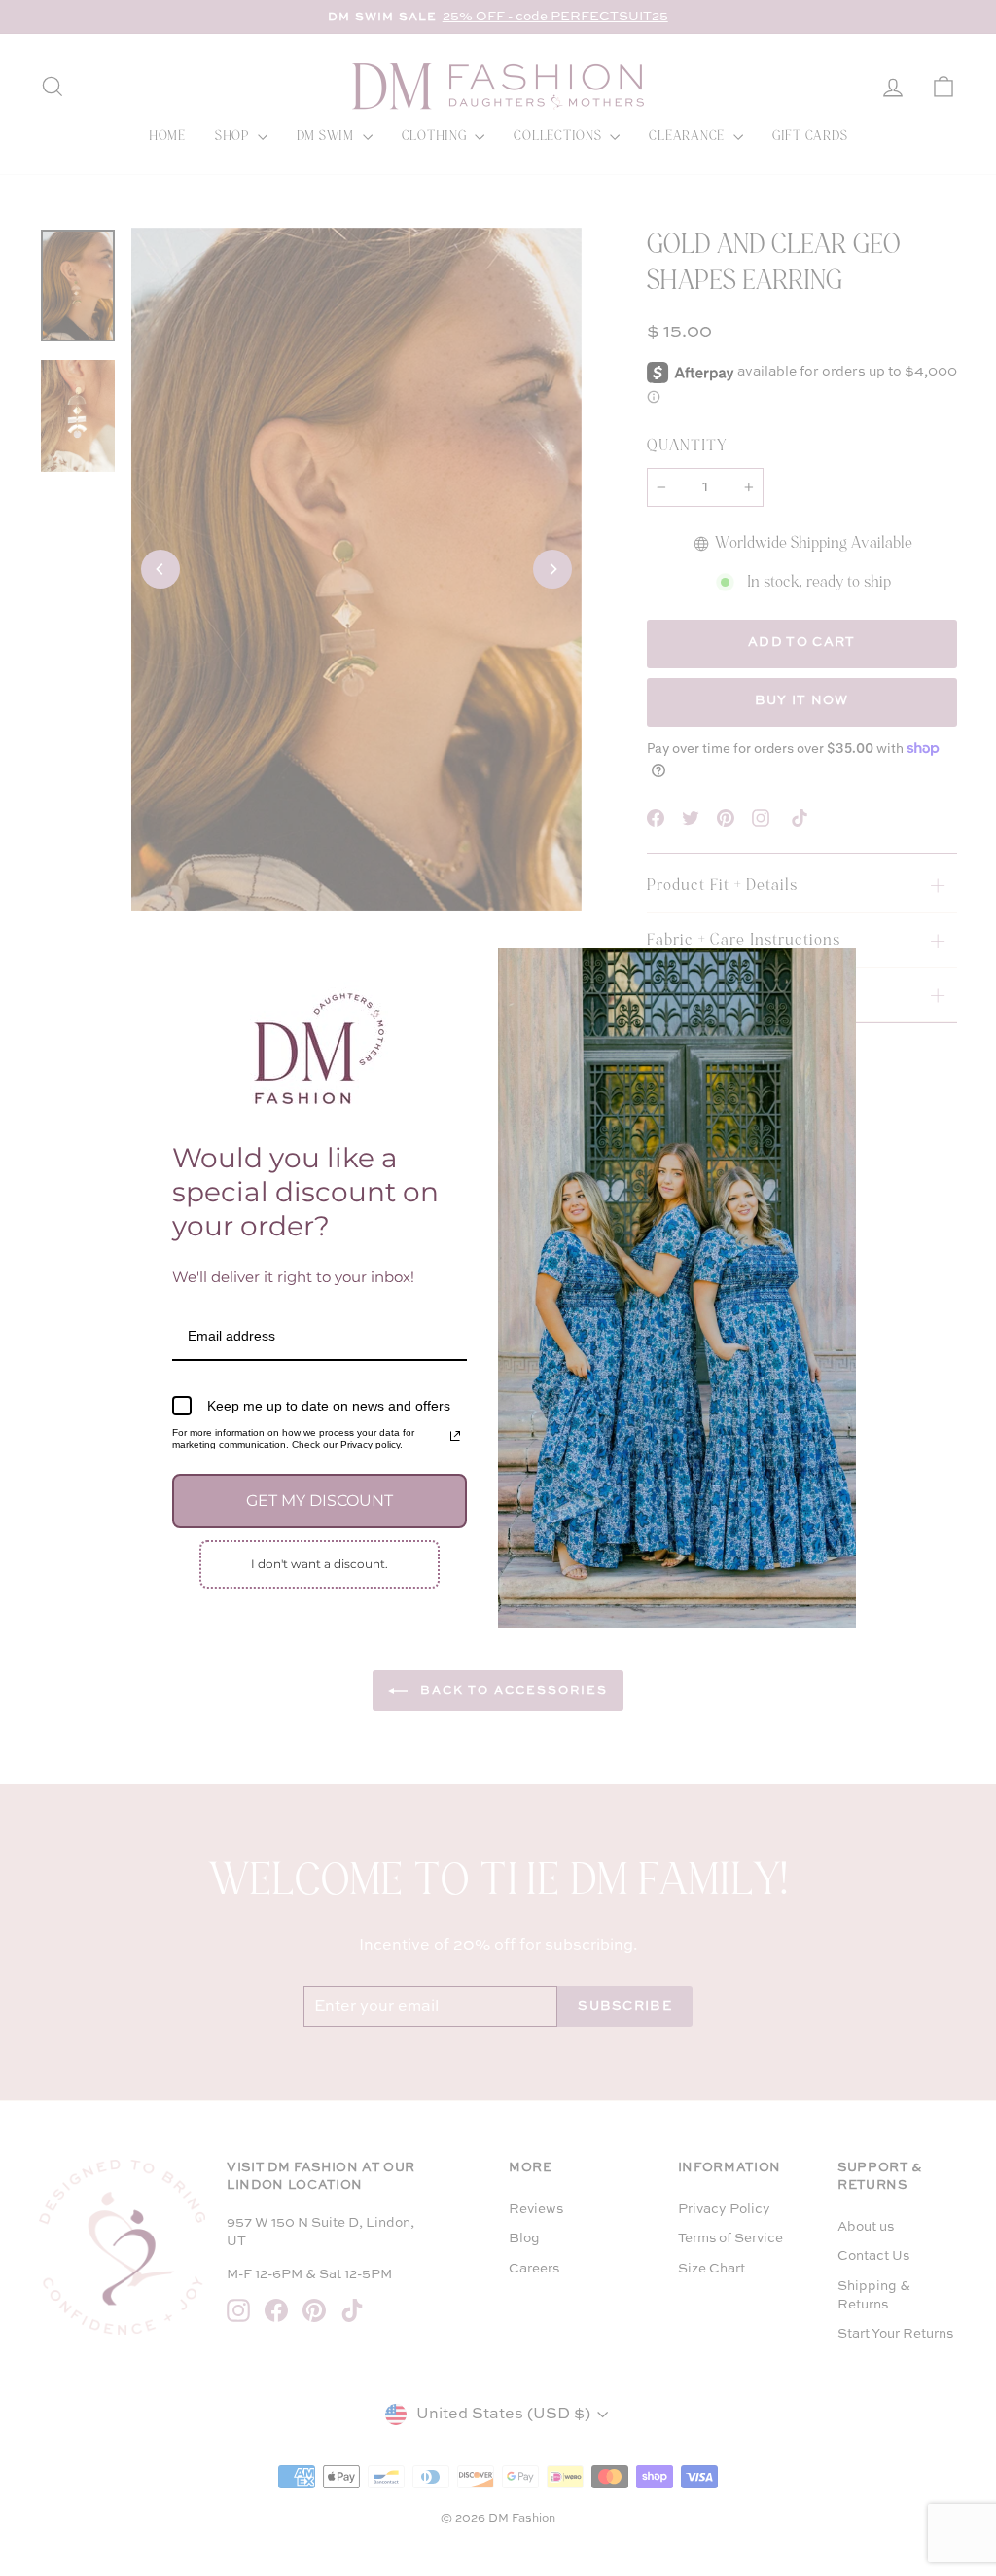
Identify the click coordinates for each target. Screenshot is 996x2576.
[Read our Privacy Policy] (455, 1436)
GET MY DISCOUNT (320, 1501)
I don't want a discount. (320, 1564)
